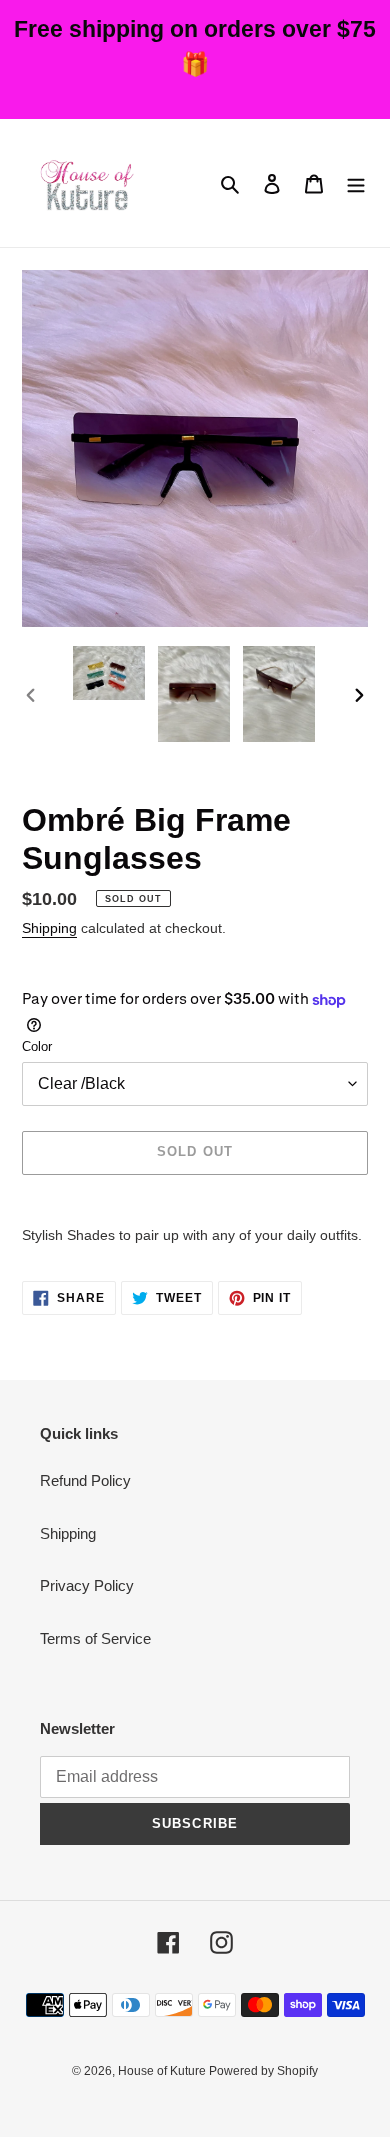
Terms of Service (95, 1638)
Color (37, 1046)
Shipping (49, 928)
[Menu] (356, 183)
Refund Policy (85, 1480)
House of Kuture (163, 2071)
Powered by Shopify (263, 2071)
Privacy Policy (87, 1585)
